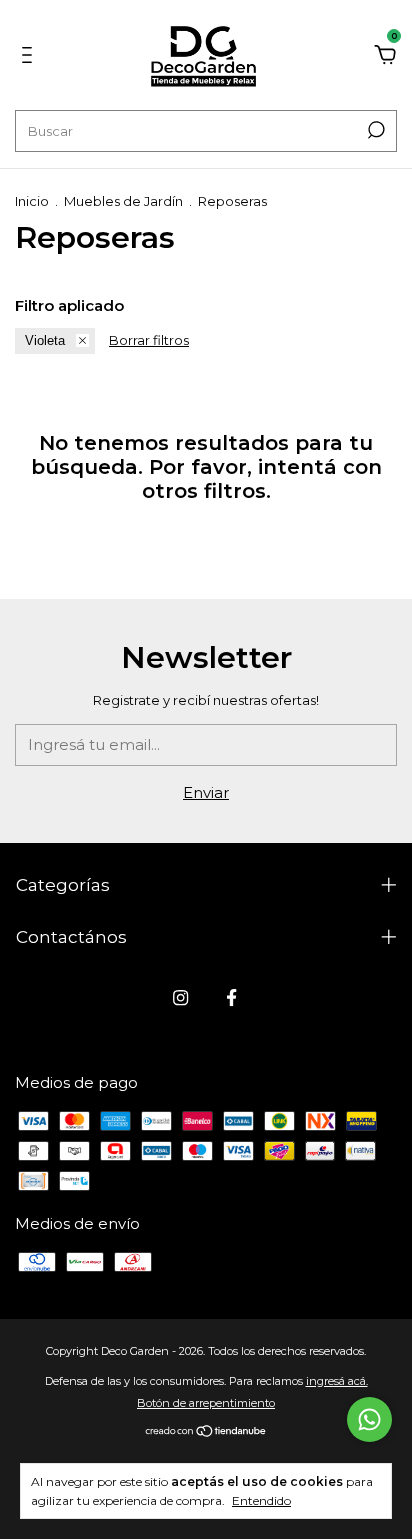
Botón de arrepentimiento (206, 1403)
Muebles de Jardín (123, 201)
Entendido (261, 1500)
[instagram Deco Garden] (180, 997)
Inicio (32, 201)
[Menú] (30, 57)
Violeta (45, 340)
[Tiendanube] (206, 1432)
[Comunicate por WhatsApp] (369, 1419)
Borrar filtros (149, 340)
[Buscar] (374, 130)
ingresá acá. (337, 1381)
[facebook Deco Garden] (231, 997)
